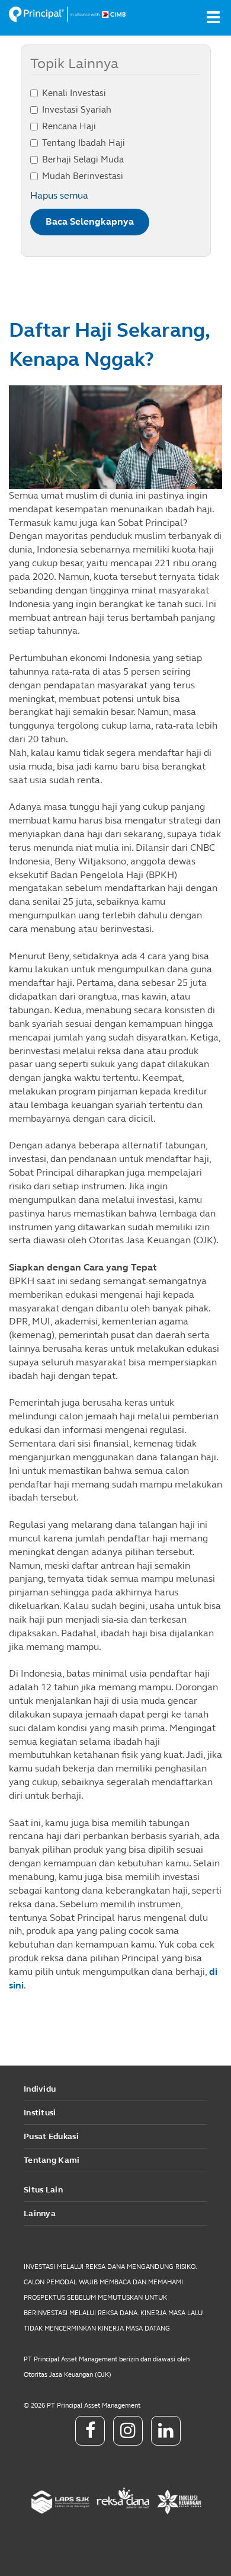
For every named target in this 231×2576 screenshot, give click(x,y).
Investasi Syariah (77, 110)
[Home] (68, 14)
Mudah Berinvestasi (83, 176)
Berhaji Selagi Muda (83, 159)
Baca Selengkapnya (90, 221)
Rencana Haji (69, 126)
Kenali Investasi (74, 93)
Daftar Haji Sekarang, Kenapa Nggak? (109, 345)
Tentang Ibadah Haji (84, 143)
